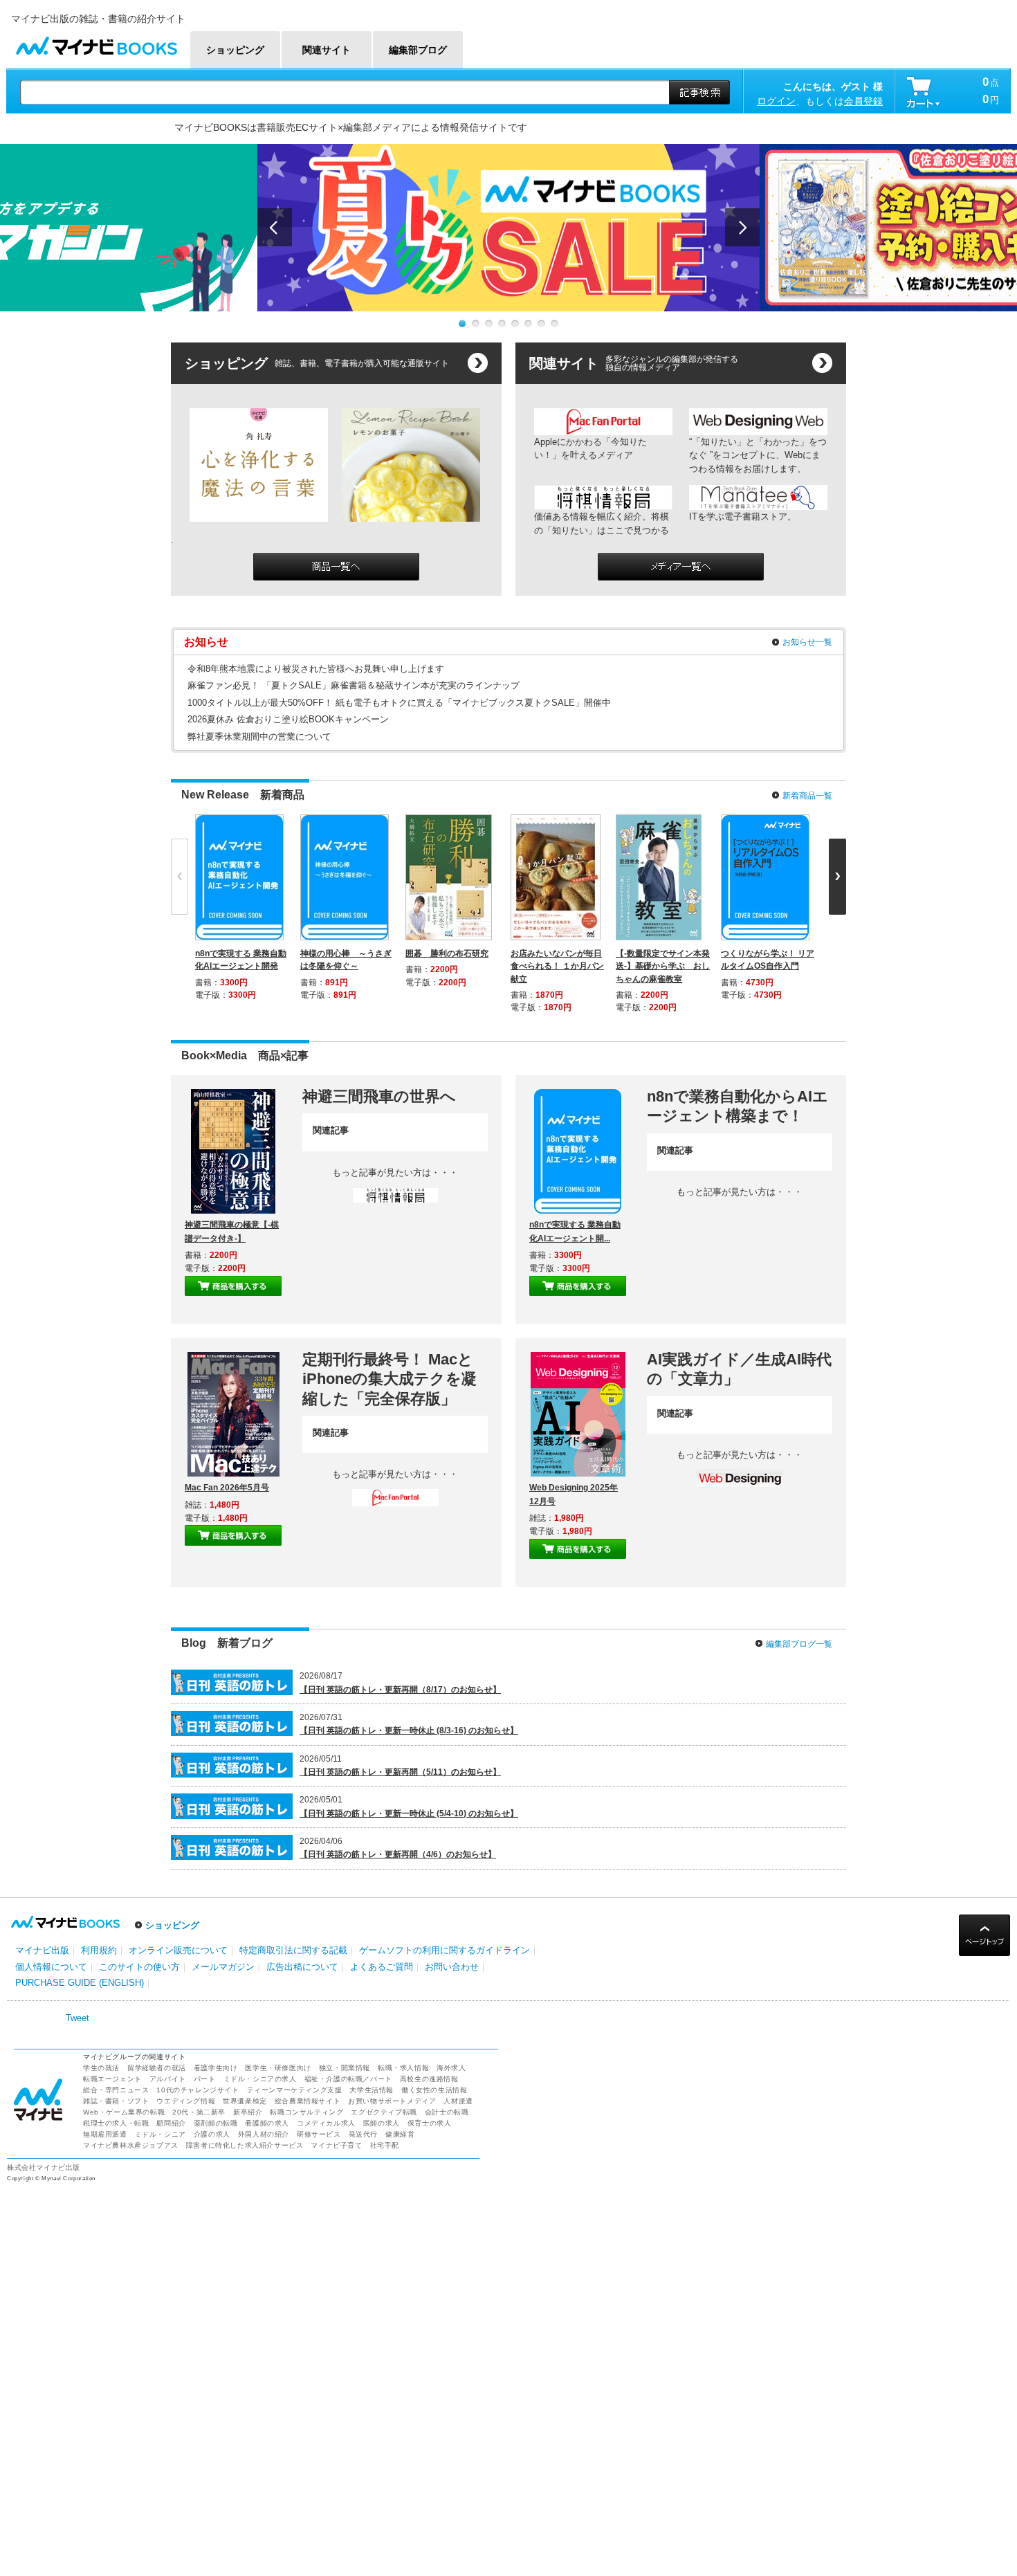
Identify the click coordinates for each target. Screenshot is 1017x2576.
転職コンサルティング (306, 2112)
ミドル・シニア (161, 2134)
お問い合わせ (452, 1967)
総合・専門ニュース (116, 2090)
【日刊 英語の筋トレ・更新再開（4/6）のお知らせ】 (398, 1854)
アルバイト (168, 2079)
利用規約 (99, 1950)
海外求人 (451, 2068)
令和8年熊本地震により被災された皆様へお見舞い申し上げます (316, 669)
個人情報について (51, 1967)
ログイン (776, 101)
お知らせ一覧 (807, 642)
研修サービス (319, 2134)
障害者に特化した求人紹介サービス (245, 2145)
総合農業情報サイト (308, 2101)
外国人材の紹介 (264, 2134)
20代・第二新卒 (199, 2112)
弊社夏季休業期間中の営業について (259, 737)
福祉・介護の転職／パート (348, 2079)
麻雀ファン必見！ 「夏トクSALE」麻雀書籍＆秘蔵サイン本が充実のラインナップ (354, 685)
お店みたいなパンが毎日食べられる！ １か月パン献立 (557, 966)
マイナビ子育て (336, 2145)
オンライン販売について (178, 1950)
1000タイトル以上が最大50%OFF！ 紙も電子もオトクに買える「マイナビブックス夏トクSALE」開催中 (399, 703)
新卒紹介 (248, 2112)
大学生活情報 (372, 2090)
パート (205, 2079)
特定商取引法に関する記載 (293, 1950)
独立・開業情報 (345, 2068)
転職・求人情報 (403, 2068)
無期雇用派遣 (105, 2134)
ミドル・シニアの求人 (260, 2079)
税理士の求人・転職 (116, 2123)
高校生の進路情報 (429, 2079)
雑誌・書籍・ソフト (116, 2101)
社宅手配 (385, 2145)
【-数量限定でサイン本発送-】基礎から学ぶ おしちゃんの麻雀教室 (663, 966)
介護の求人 (212, 2134)
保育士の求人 (430, 2123)
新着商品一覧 (807, 796)
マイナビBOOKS (96, 43)
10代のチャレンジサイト (198, 2090)
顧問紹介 (171, 2123)
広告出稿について (302, 1967)
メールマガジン (223, 1967)
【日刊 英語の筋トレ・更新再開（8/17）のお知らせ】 (400, 1690)
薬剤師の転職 (216, 2123)
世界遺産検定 (245, 2101)
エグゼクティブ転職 (384, 2112)
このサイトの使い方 (139, 1967)
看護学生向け (216, 2068)
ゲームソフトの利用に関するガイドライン (445, 1950)
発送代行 (363, 2134)
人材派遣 (458, 2101)
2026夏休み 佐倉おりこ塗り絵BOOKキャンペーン (288, 719)
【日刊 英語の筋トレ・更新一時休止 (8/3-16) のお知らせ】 (409, 1730)
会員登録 (863, 101)
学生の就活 (101, 2068)
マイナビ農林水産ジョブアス (131, 2145)
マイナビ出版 (42, 1950)
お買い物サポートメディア (392, 2101)
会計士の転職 (447, 2112)
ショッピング (172, 1925)
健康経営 (400, 2134)
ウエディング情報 (186, 2101)
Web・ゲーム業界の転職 (124, 2112)
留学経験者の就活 (157, 2068)
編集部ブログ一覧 (799, 1644)
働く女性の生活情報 (434, 2090)
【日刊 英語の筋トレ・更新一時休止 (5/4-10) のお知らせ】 (409, 1814)
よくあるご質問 (382, 1967)
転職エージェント (112, 2079)
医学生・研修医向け (278, 2068)
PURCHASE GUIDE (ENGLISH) (80, 1983)
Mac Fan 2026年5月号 (227, 1488)
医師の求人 (382, 2123)
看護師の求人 (267, 2123)
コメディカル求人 (326, 2123)
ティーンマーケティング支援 (295, 2090)
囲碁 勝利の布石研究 (447, 953)
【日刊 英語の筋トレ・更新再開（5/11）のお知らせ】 (400, 1772)
